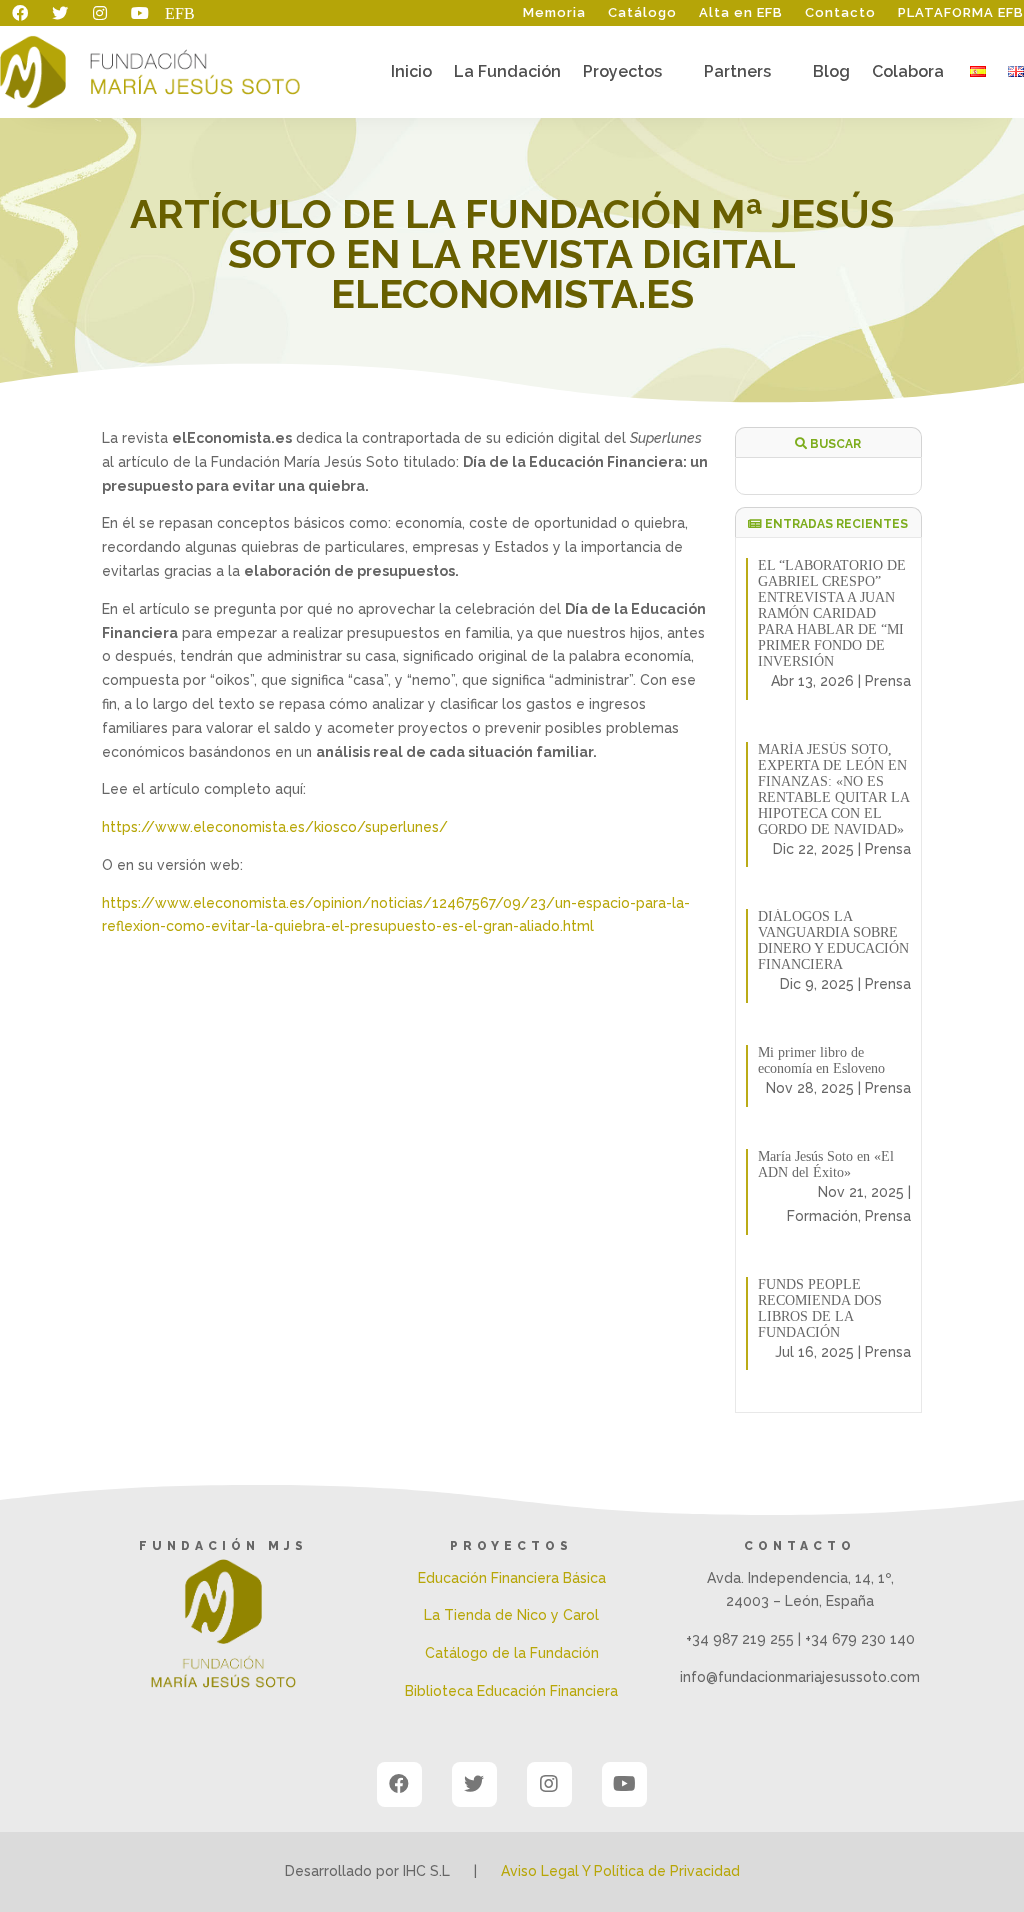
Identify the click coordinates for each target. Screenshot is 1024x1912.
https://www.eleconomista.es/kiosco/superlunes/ (275, 827)
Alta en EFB (741, 13)
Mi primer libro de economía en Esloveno (821, 1060)
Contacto (840, 13)
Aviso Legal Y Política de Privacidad (620, 1871)
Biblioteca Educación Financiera (511, 1691)
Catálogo (642, 13)
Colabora (908, 73)
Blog (831, 73)
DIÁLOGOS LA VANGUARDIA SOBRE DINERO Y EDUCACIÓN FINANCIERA (833, 940)
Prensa (888, 681)
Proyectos (622, 73)
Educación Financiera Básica (512, 1578)
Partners (737, 73)
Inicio (411, 73)
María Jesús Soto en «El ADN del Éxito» (826, 1164)
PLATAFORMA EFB (961, 13)
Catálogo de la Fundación (512, 1653)
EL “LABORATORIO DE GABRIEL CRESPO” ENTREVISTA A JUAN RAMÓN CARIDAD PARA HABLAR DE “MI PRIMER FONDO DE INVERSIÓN (832, 613)
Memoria (554, 13)
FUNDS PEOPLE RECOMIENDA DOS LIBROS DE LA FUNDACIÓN (820, 1308)
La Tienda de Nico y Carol (511, 1615)
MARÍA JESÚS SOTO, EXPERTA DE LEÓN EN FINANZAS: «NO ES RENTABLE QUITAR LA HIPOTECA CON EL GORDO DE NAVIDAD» (833, 789)
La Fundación (507, 73)
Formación (822, 1216)
